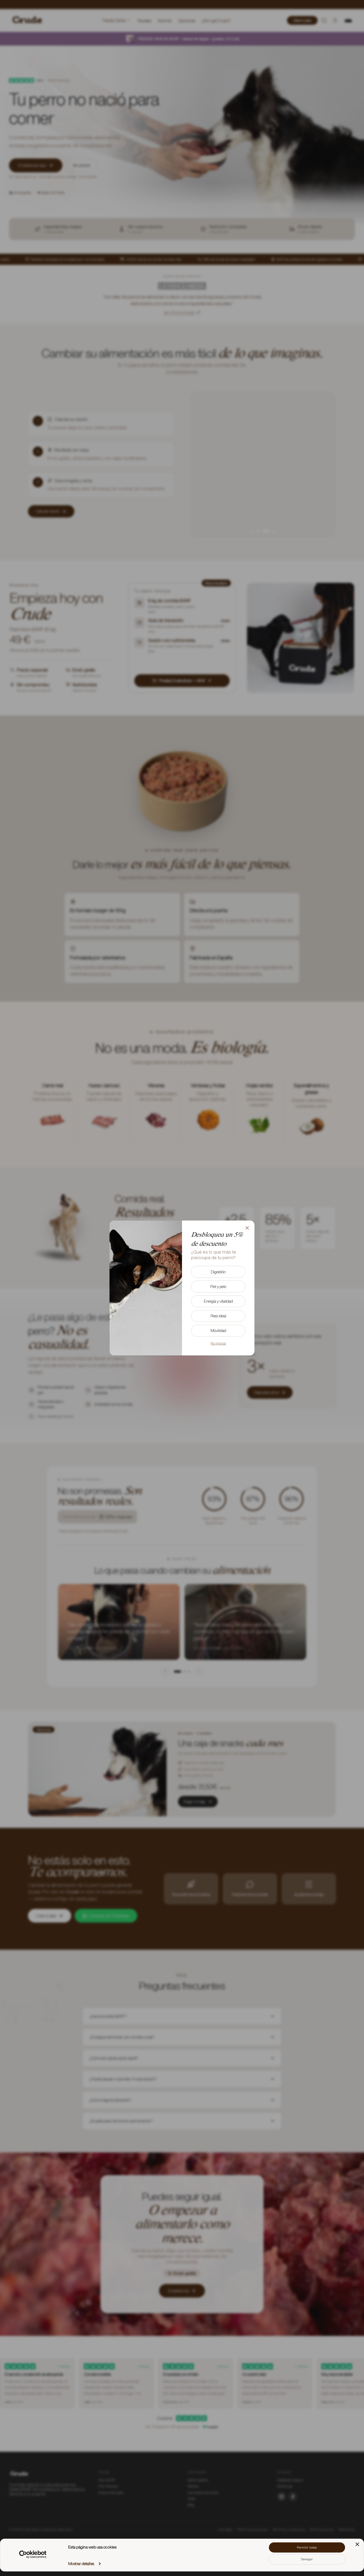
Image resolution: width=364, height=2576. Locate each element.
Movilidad (218, 1331)
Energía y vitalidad (218, 1301)
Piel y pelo (218, 1287)
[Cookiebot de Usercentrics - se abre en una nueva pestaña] (33, 2554)
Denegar (307, 2559)
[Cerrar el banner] (357, 2544)
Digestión (218, 1272)
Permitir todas (307, 2547)
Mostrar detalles (81, 2564)
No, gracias (218, 1343)
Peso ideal (218, 1316)
